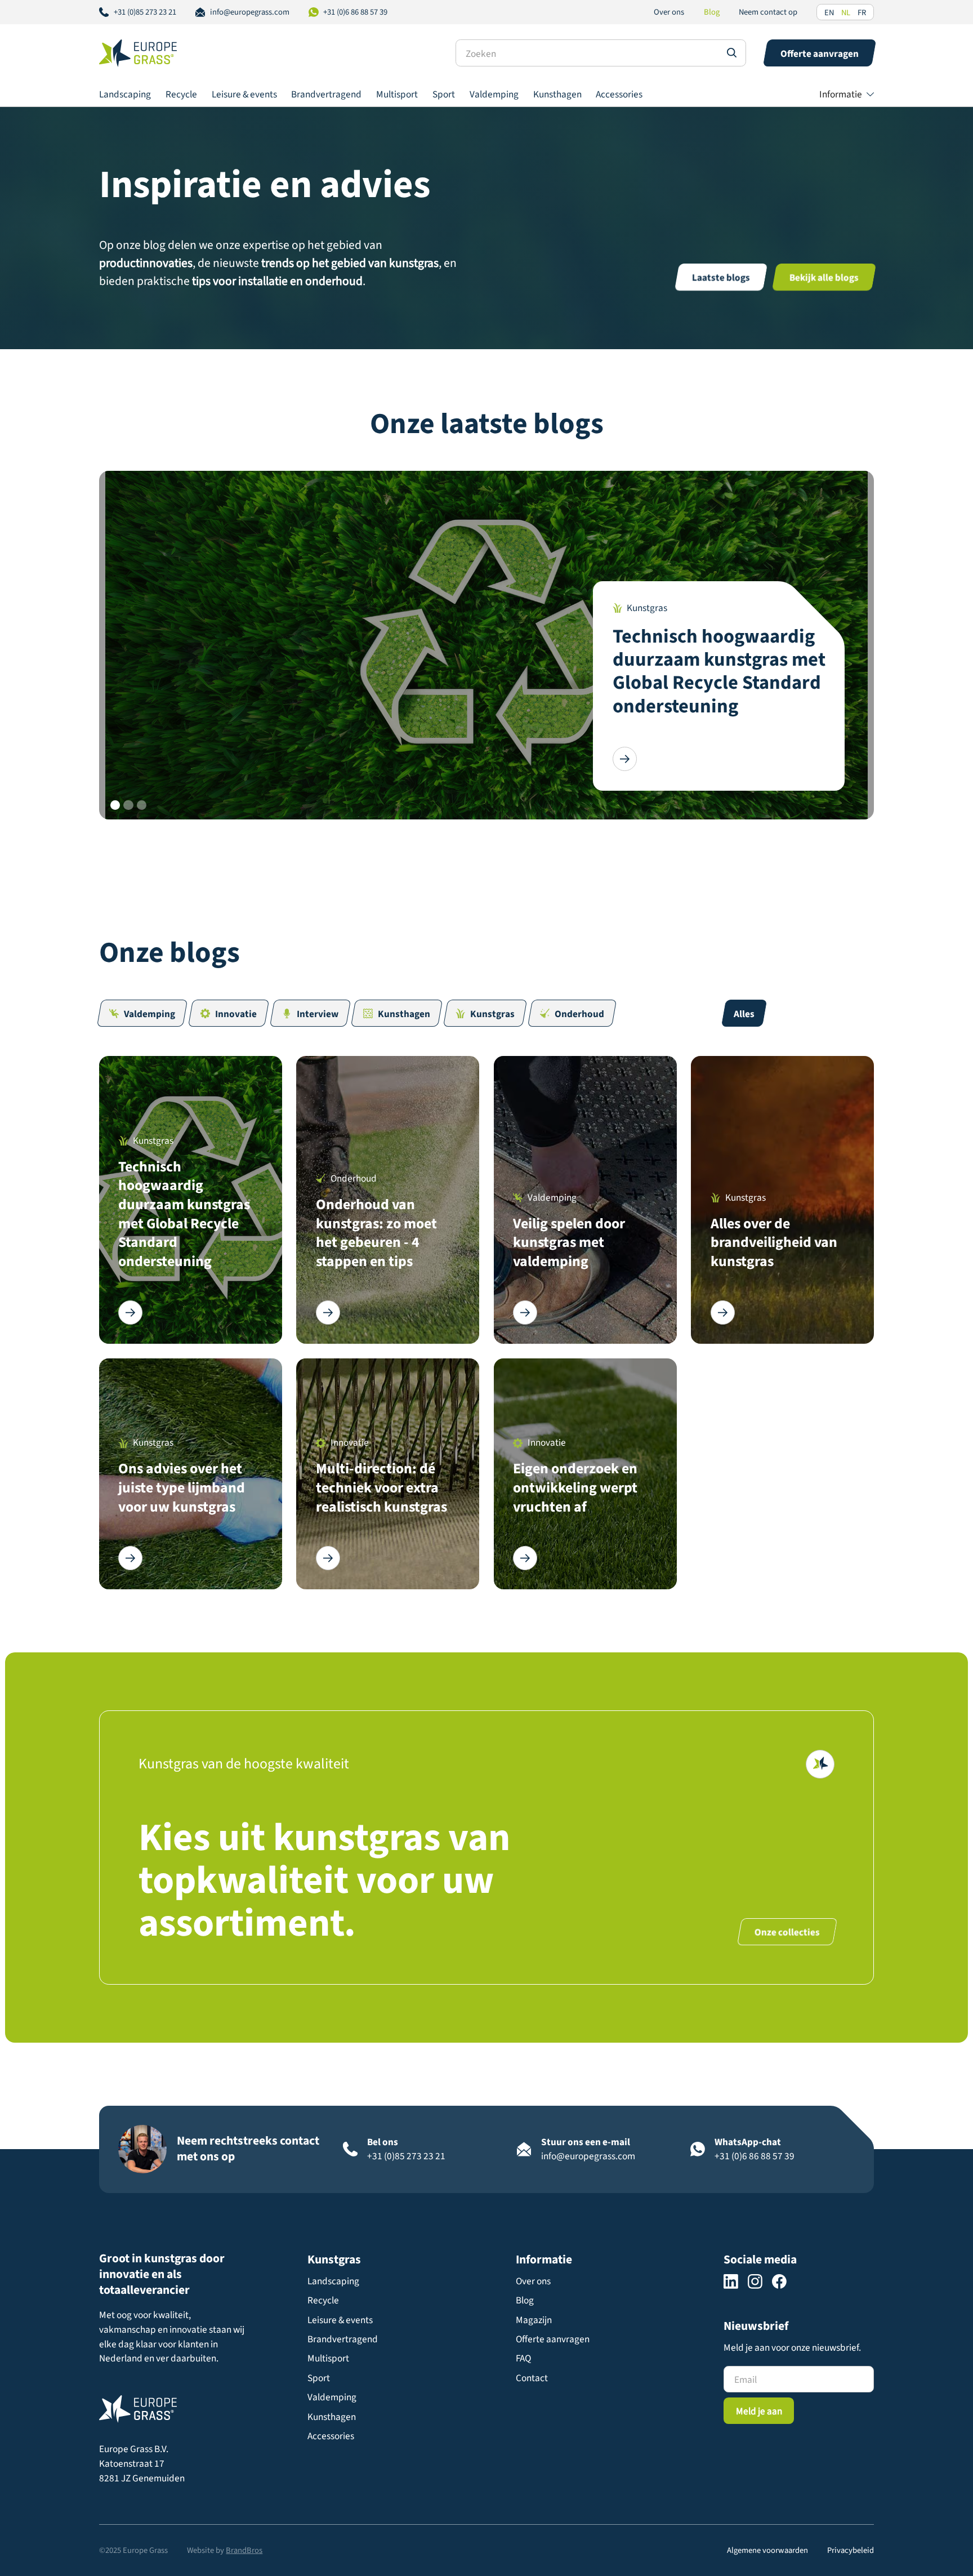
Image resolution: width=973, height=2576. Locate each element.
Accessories (619, 94)
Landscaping (125, 94)
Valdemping (494, 94)
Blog (712, 12)
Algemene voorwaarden (767, 2550)
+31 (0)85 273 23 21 (145, 12)
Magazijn (534, 2320)
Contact (532, 2378)
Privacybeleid (851, 2550)
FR (862, 13)
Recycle (181, 94)
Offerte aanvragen (553, 2339)
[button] (847, 94)
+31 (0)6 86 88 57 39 (355, 12)
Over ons (669, 12)
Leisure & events (244, 94)
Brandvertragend (326, 94)
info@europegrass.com (250, 12)
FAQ (523, 2358)
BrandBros (244, 2550)
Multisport (397, 94)
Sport (444, 94)
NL (846, 13)
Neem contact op (768, 12)
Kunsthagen (557, 94)
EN (829, 13)
